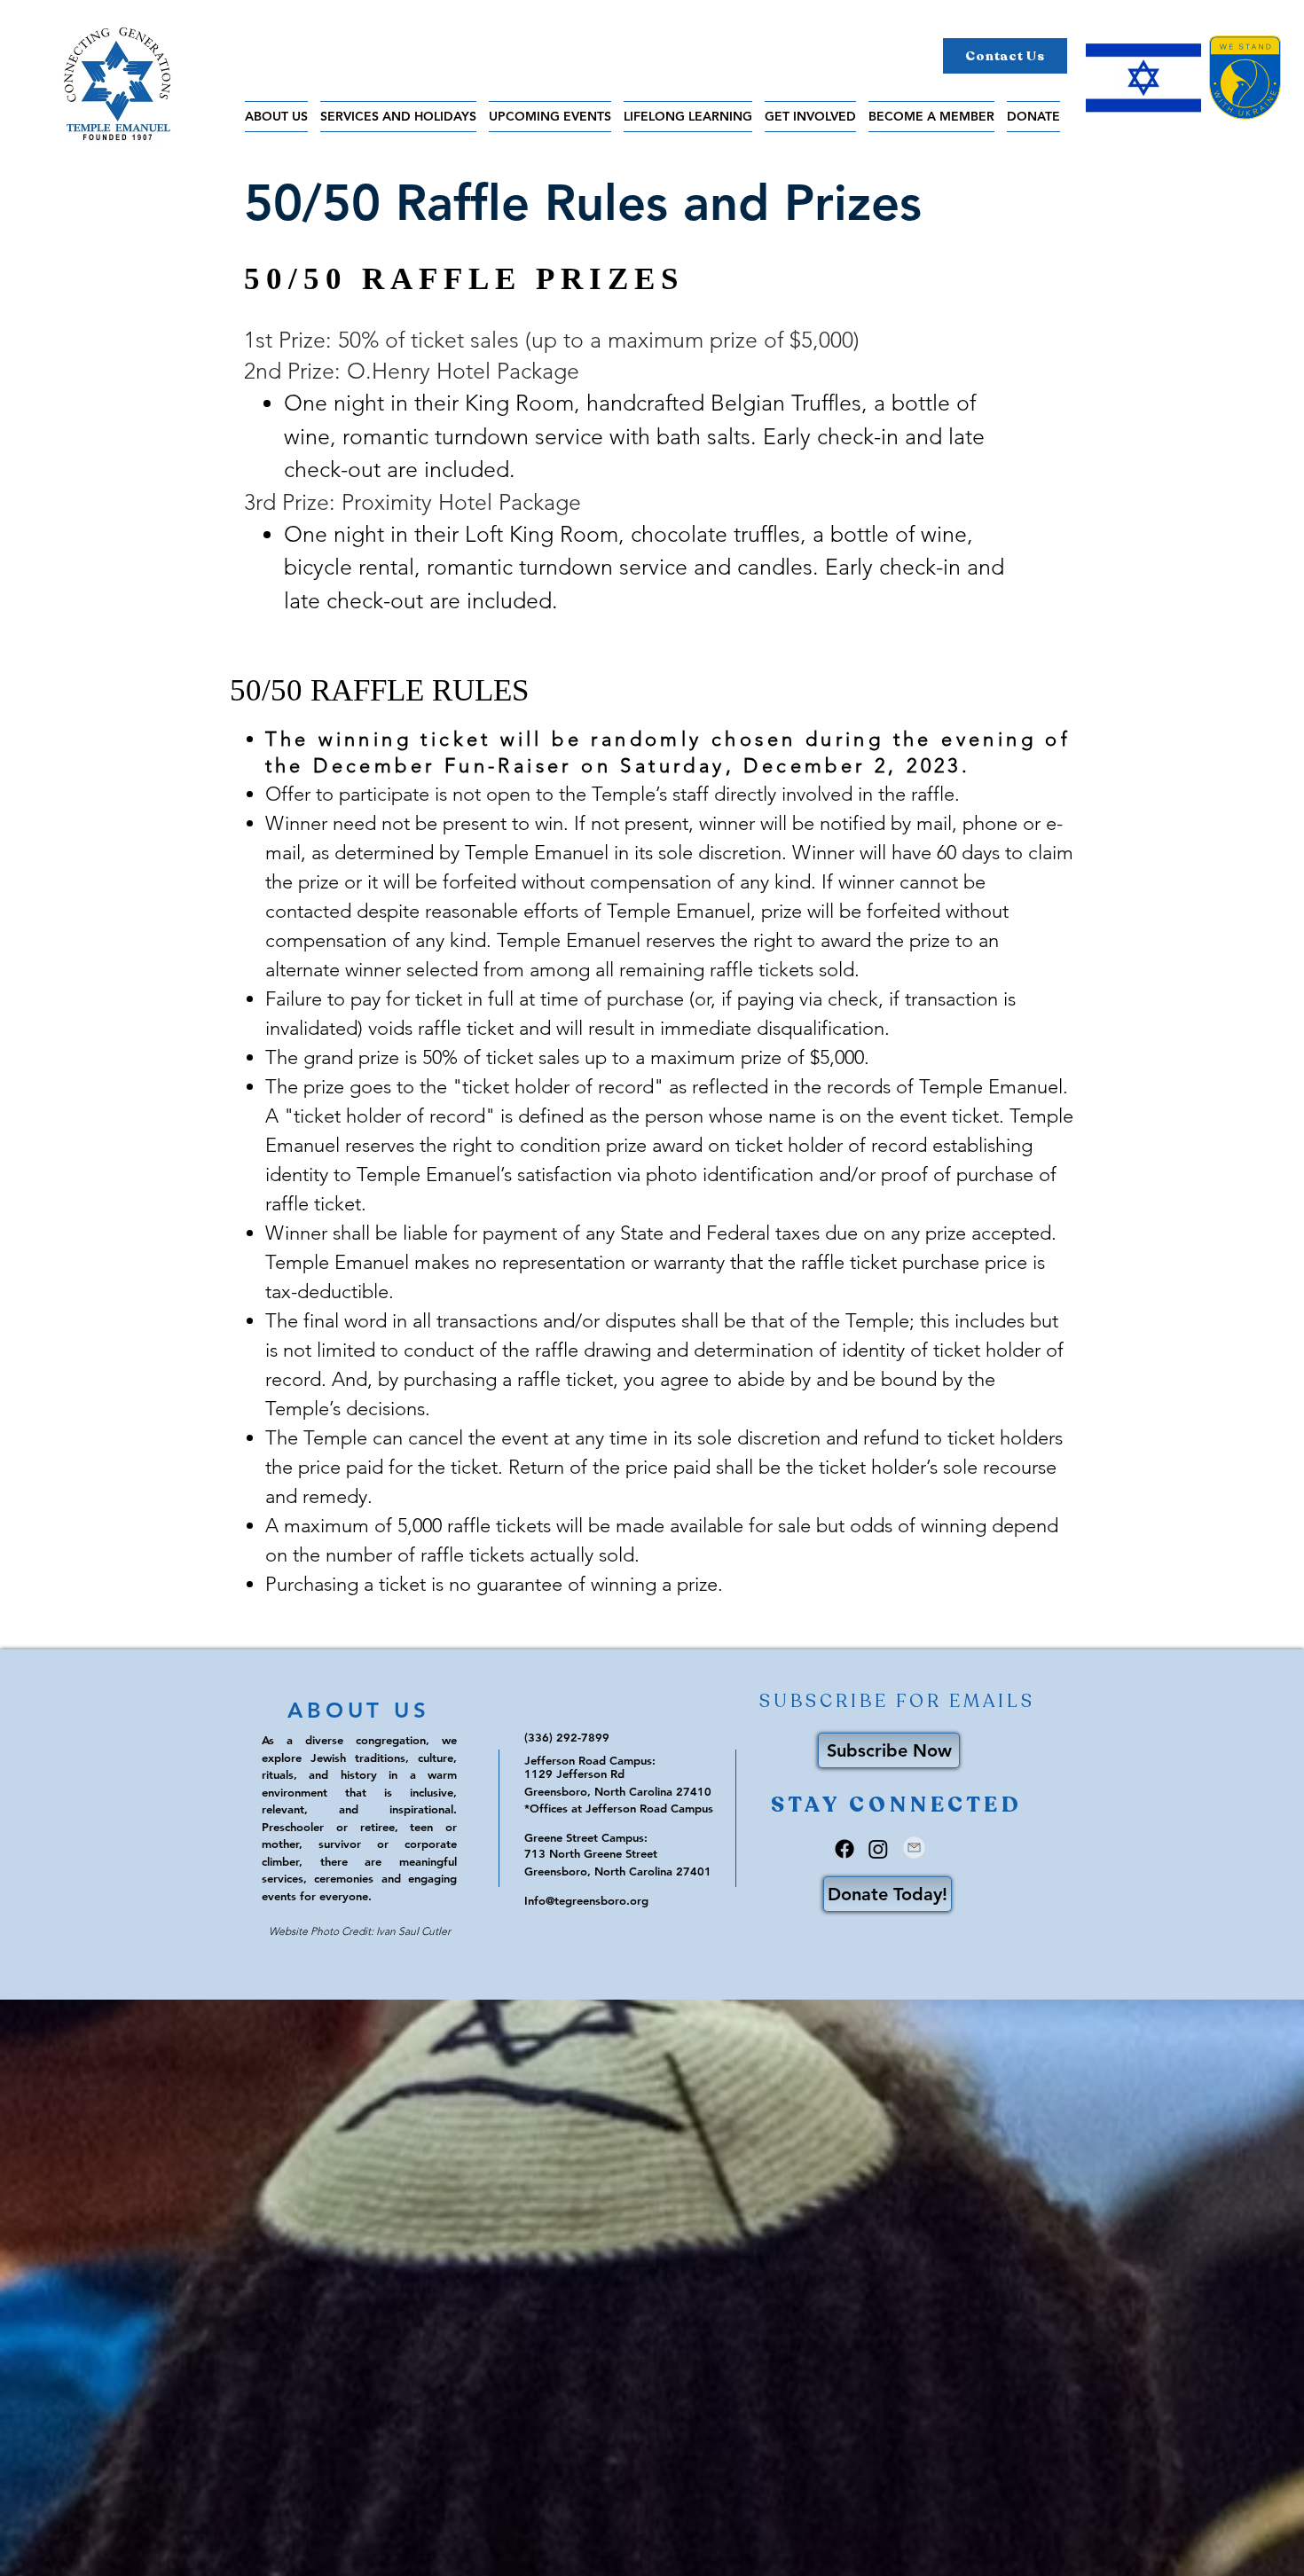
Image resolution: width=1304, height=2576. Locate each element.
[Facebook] (844, 1849)
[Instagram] (878, 1849)
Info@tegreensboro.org (586, 1900)
